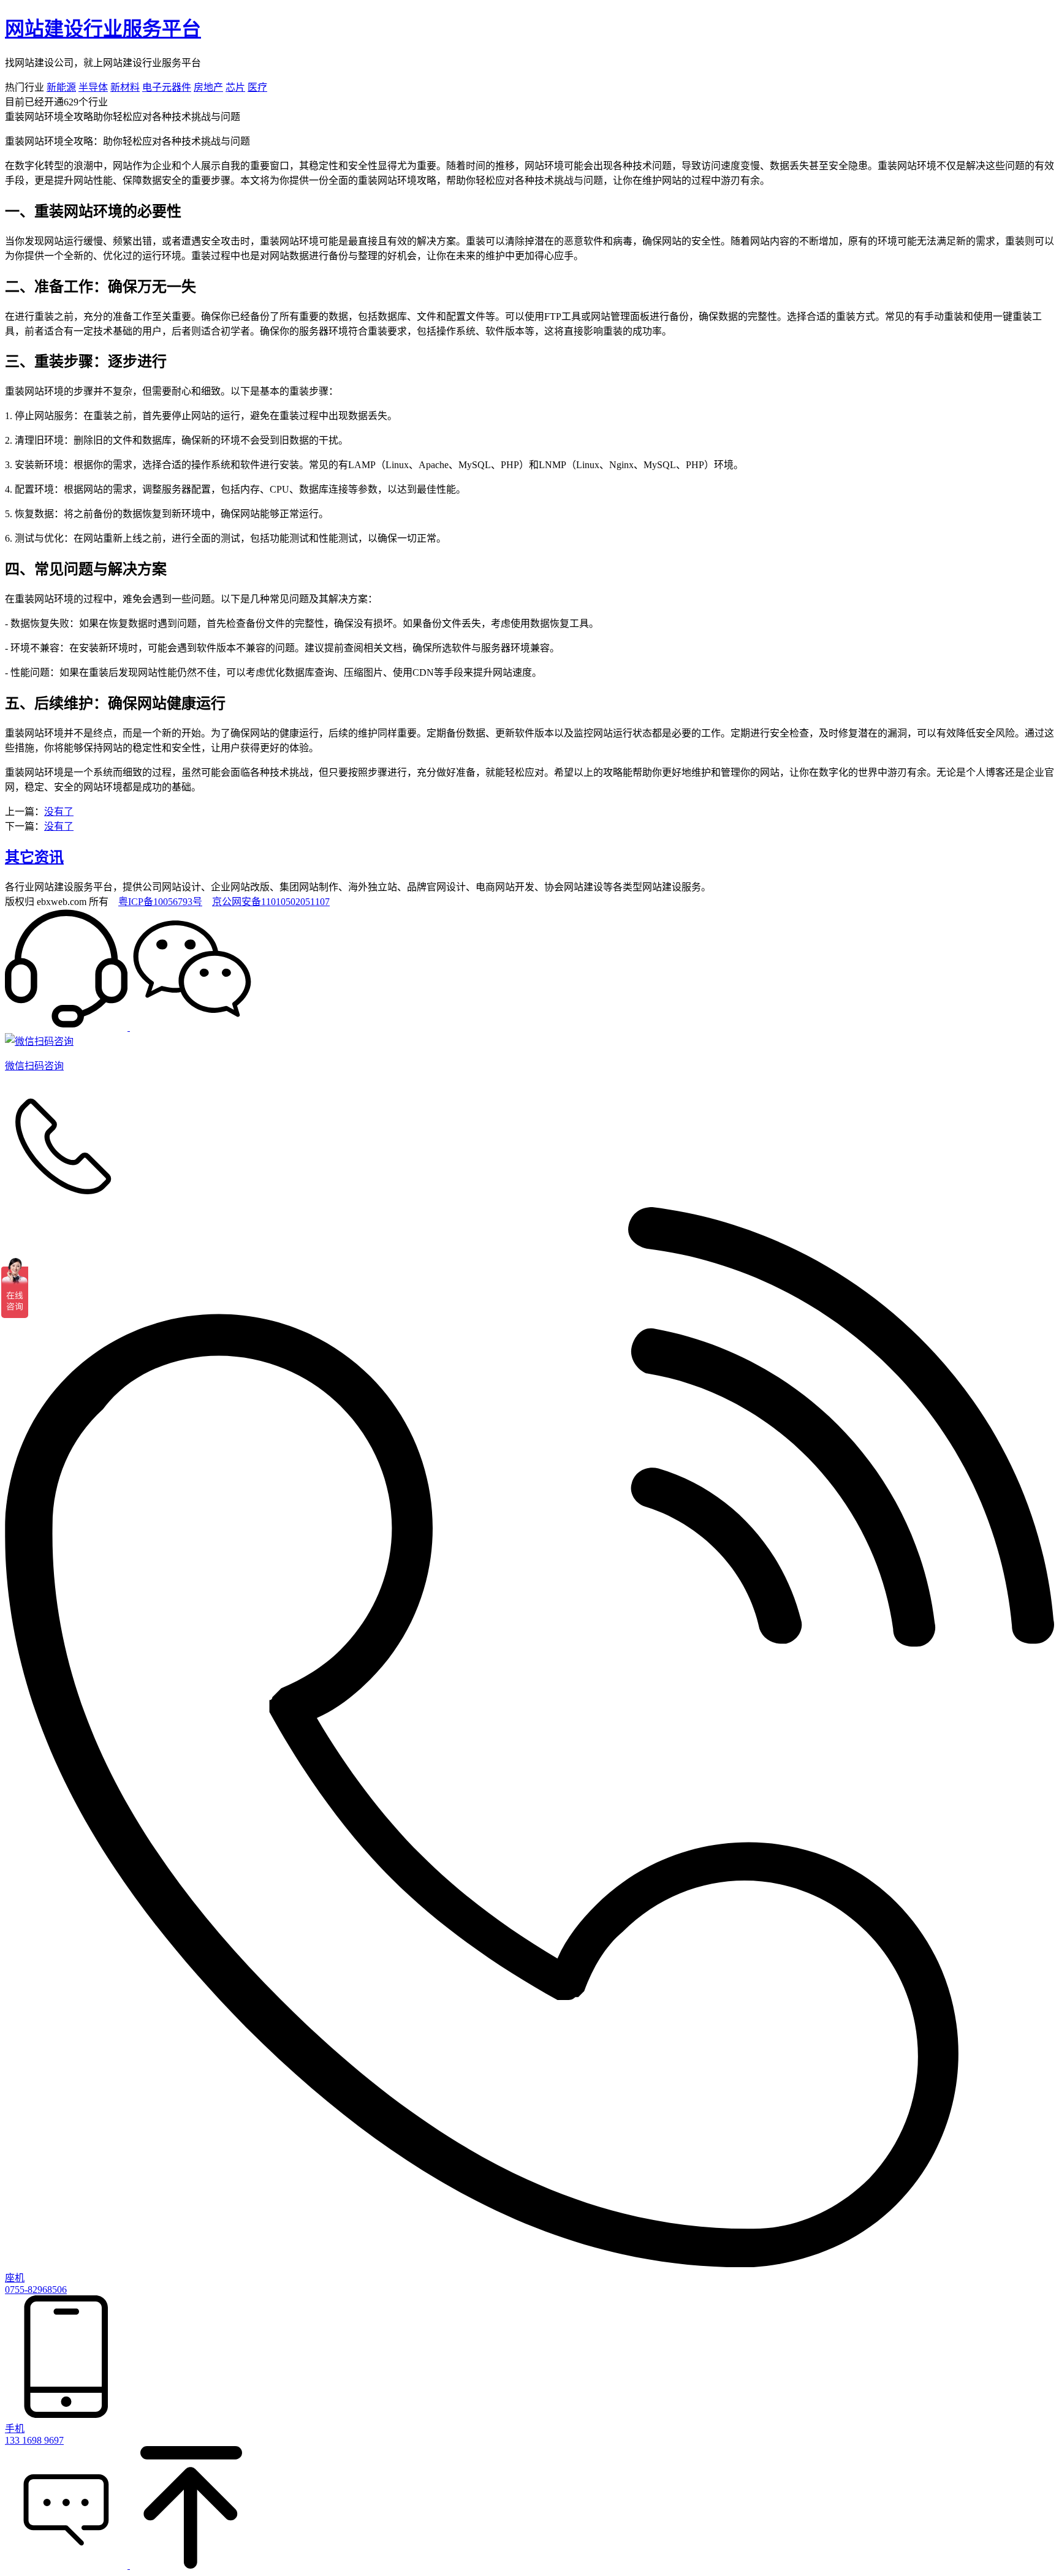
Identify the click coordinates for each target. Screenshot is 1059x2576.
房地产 (208, 87)
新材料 (125, 87)
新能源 (61, 87)
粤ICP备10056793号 (160, 902)
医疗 (257, 87)
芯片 (235, 87)
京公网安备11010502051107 (271, 902)
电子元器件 (167, 87)
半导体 (93, 87)
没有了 (59, 812)
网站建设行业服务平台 (103, 29)
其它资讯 (34, 857)
